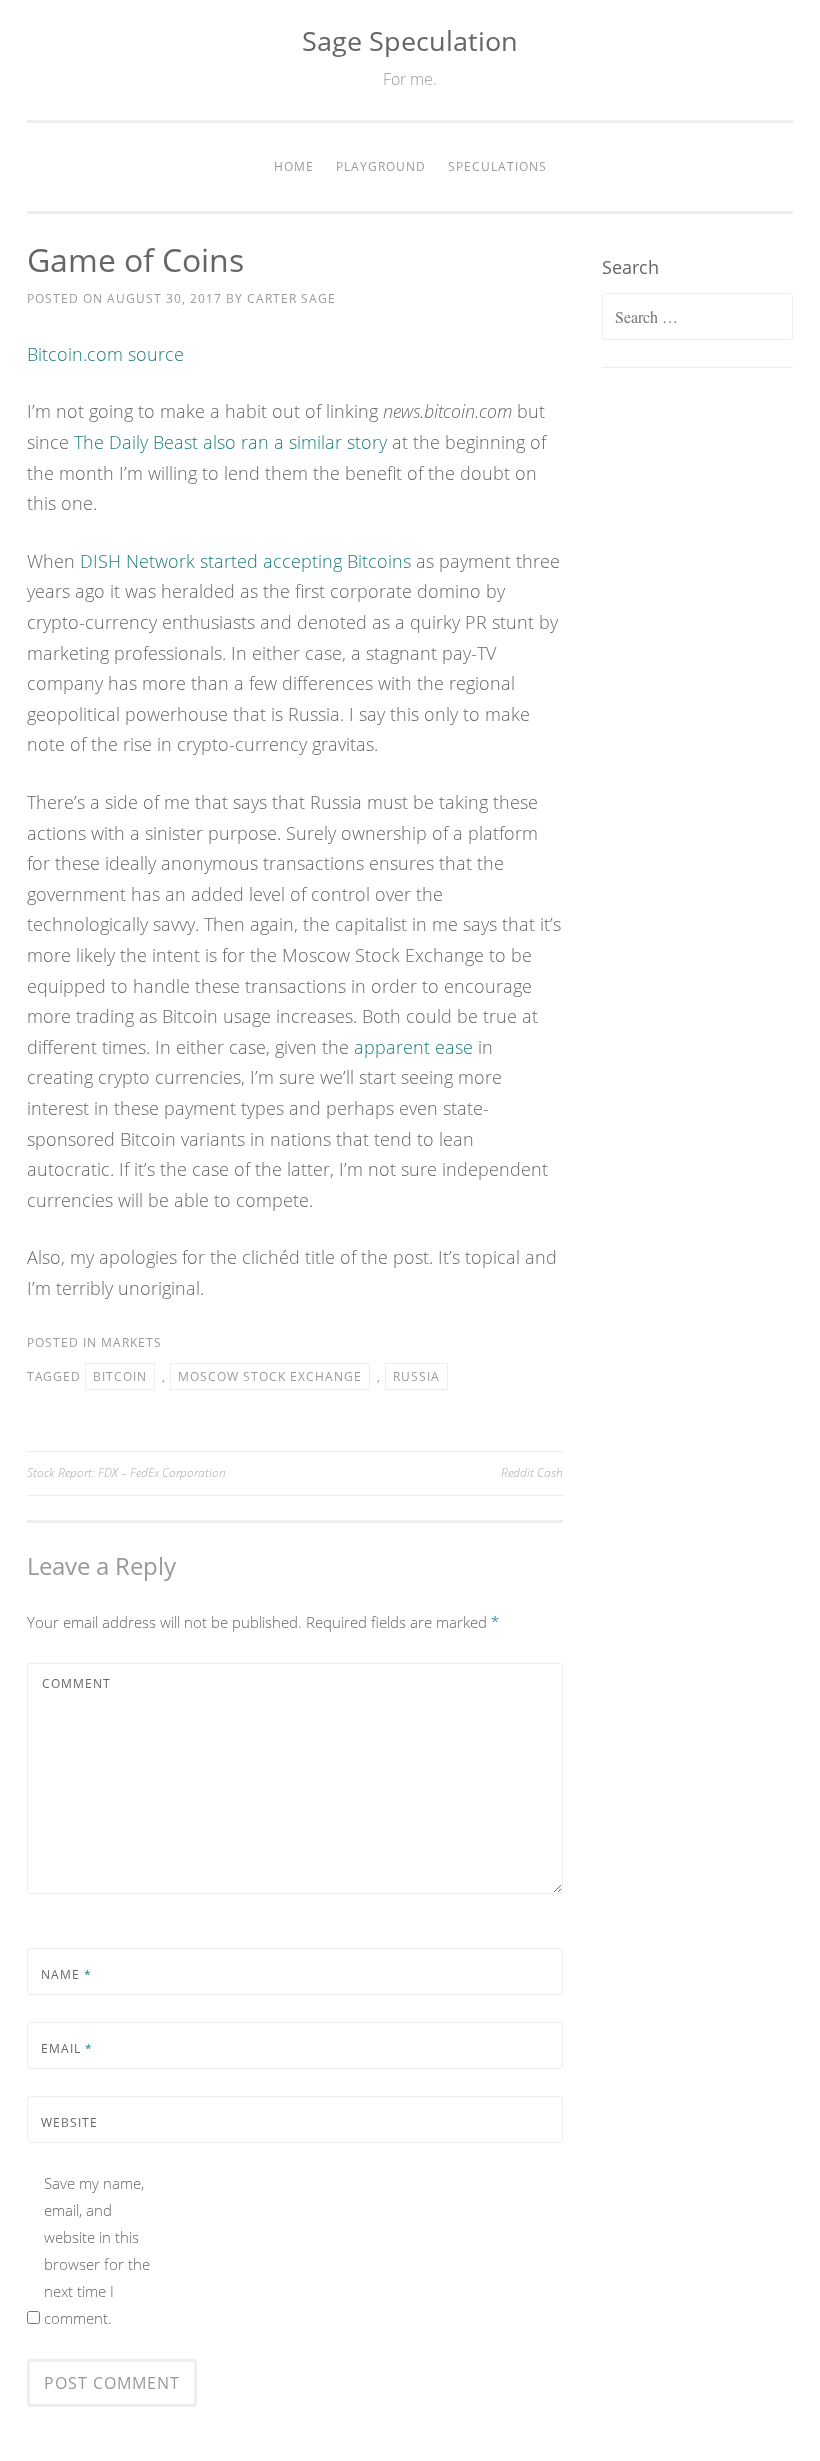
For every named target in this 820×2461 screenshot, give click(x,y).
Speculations (497, 166)
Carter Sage (291, 298)
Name (66, 1974)
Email (67, 2048)
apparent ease (413, 1047)
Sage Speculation (410, 40)
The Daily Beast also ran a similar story (230, 442)
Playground (381, 166)
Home (294, 166)
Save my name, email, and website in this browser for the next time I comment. (97, 2250)
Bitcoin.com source (105, 354)
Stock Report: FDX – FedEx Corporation (126, 1472)
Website (69, 2122)
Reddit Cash (532, 1472)
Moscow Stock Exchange (270, 1376)
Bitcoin (120, 1376)
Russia (416, 1376)
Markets (131, 1342)
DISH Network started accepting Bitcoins (245, 561)
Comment (76, 1683)
